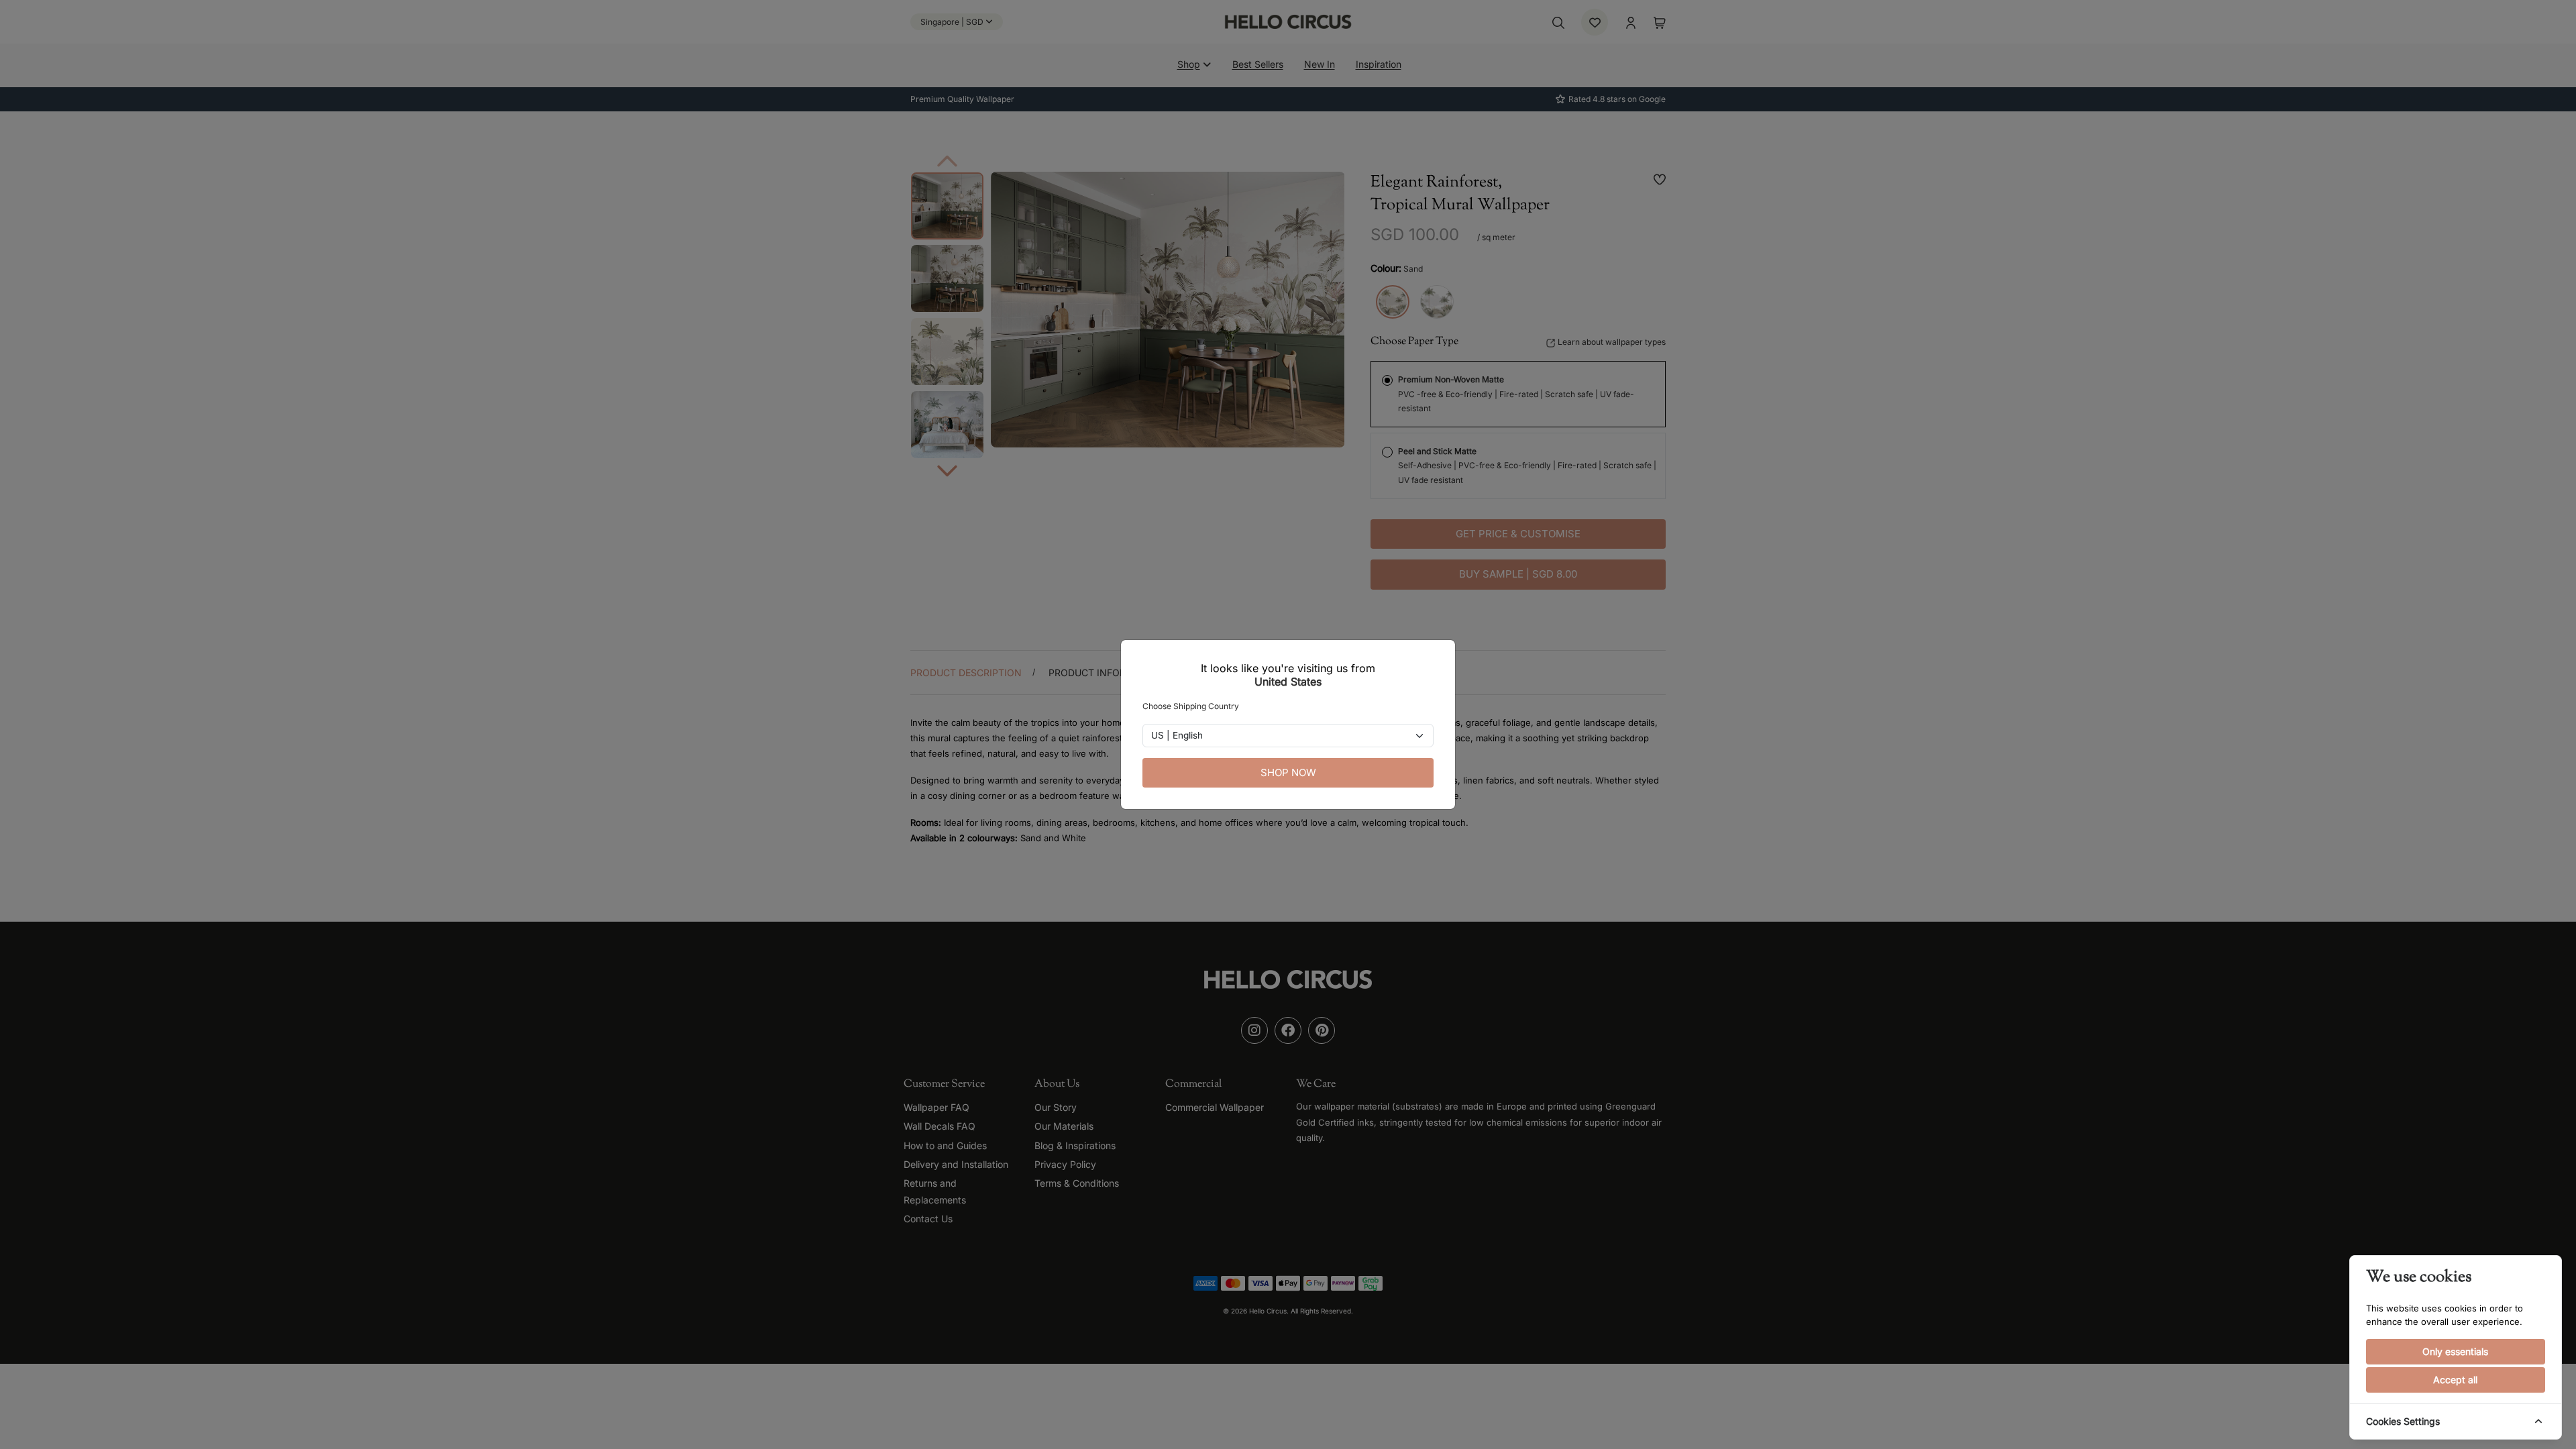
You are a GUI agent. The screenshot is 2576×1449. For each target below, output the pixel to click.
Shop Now (1288, 772)
